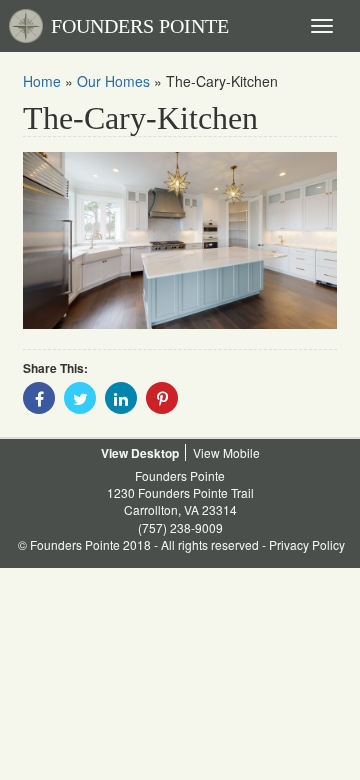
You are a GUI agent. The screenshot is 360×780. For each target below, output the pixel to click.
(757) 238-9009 (180, 527)
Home (42, 81)
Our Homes (113, 81)
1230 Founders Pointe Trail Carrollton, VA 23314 (180, 501)
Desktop (155, 453)
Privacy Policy (307, 544)
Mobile (241, 452)
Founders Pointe (180, 475)
